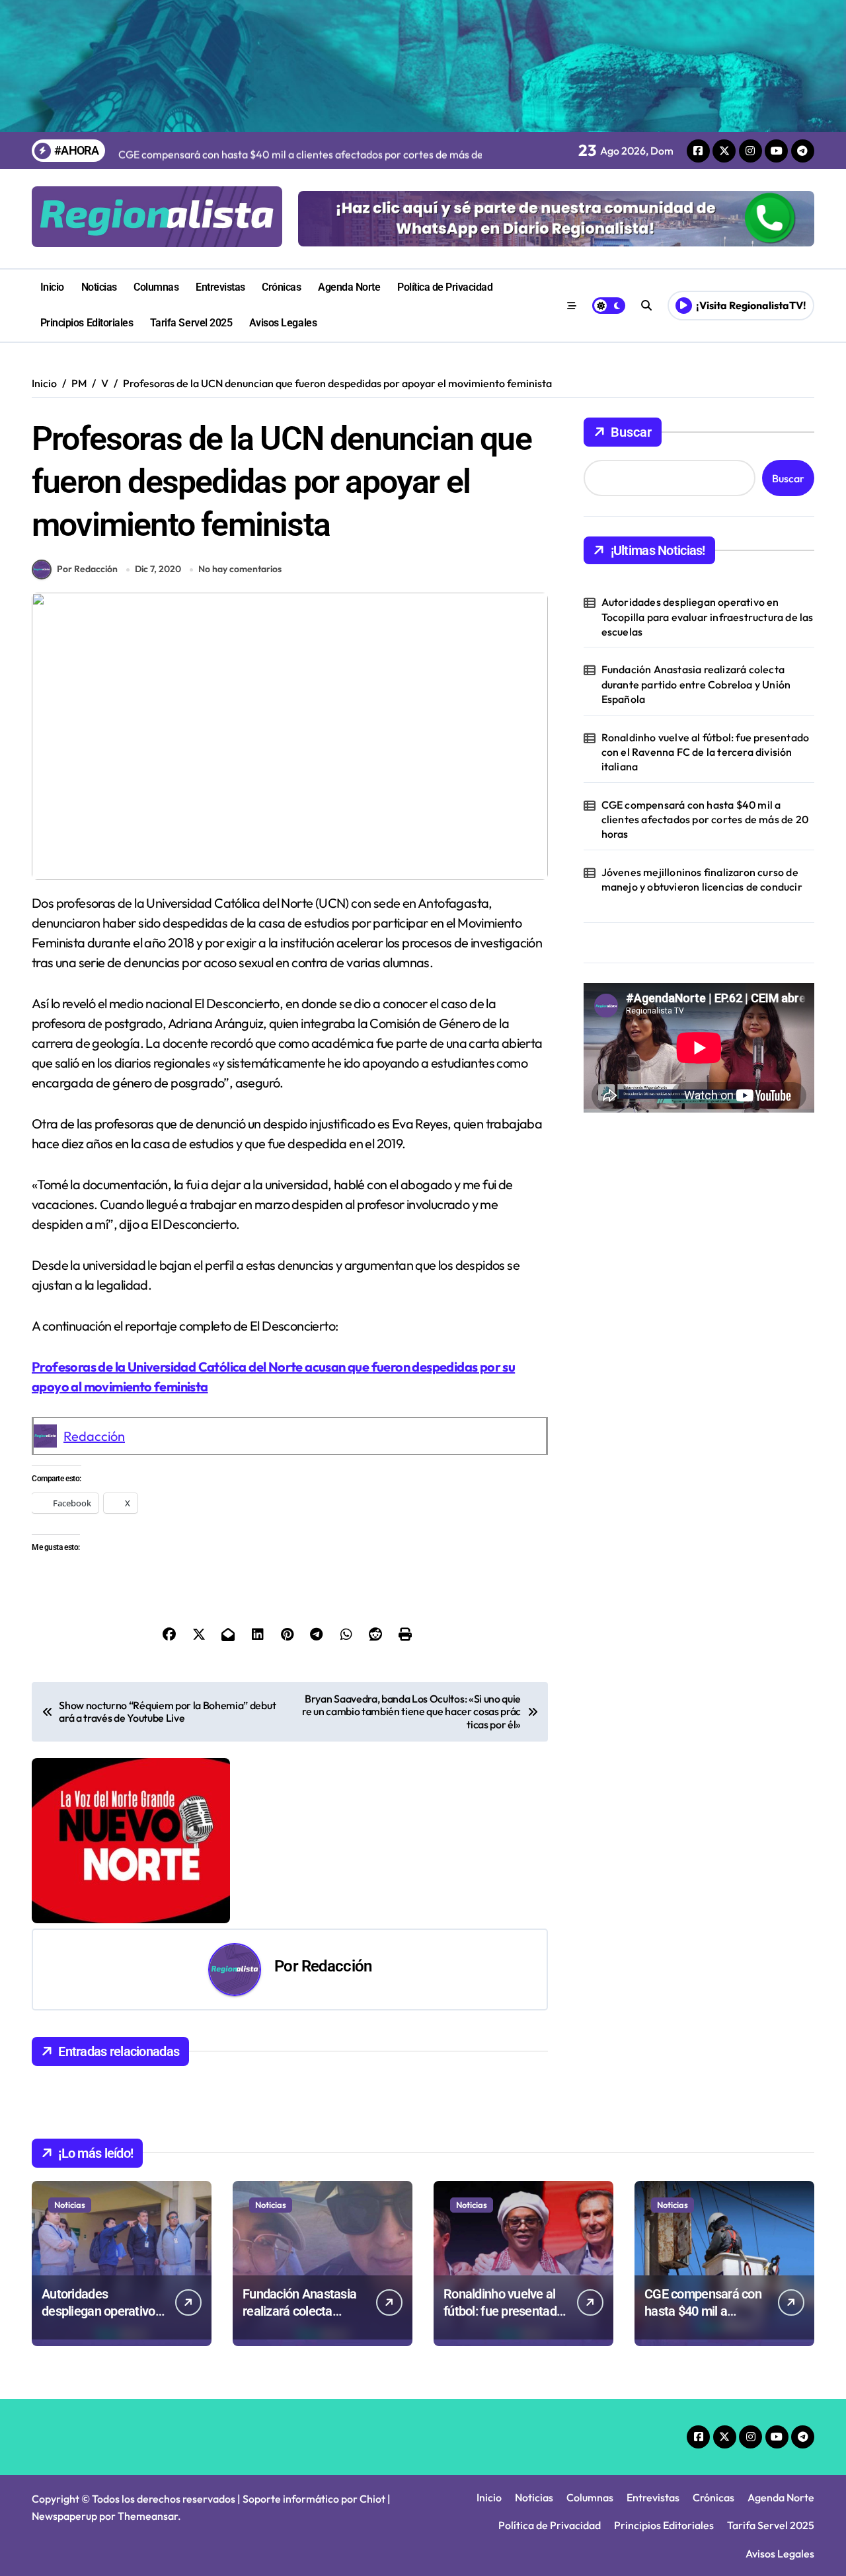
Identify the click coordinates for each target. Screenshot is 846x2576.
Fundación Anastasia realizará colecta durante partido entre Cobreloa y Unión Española (696, 684)
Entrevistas (220, 287)
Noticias (99, 287)
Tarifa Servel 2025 (191, 323)
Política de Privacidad (445, 287)
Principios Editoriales (87, 323)
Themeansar (148, 2516)
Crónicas (281, 287)
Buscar (631, 432)
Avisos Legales (283, 323)
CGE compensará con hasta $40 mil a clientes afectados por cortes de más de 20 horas (705, 820)
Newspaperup (64, 2516)
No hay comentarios (240, 569)
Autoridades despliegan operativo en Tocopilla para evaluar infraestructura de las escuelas (708, 617)
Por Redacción (87, 569)
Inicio (52, 287)
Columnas (156, 287)
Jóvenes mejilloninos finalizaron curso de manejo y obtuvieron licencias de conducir (702, 879)
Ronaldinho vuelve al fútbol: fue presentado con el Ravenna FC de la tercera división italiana (706, 752)
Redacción (94, 1436)
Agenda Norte (349, 287)
